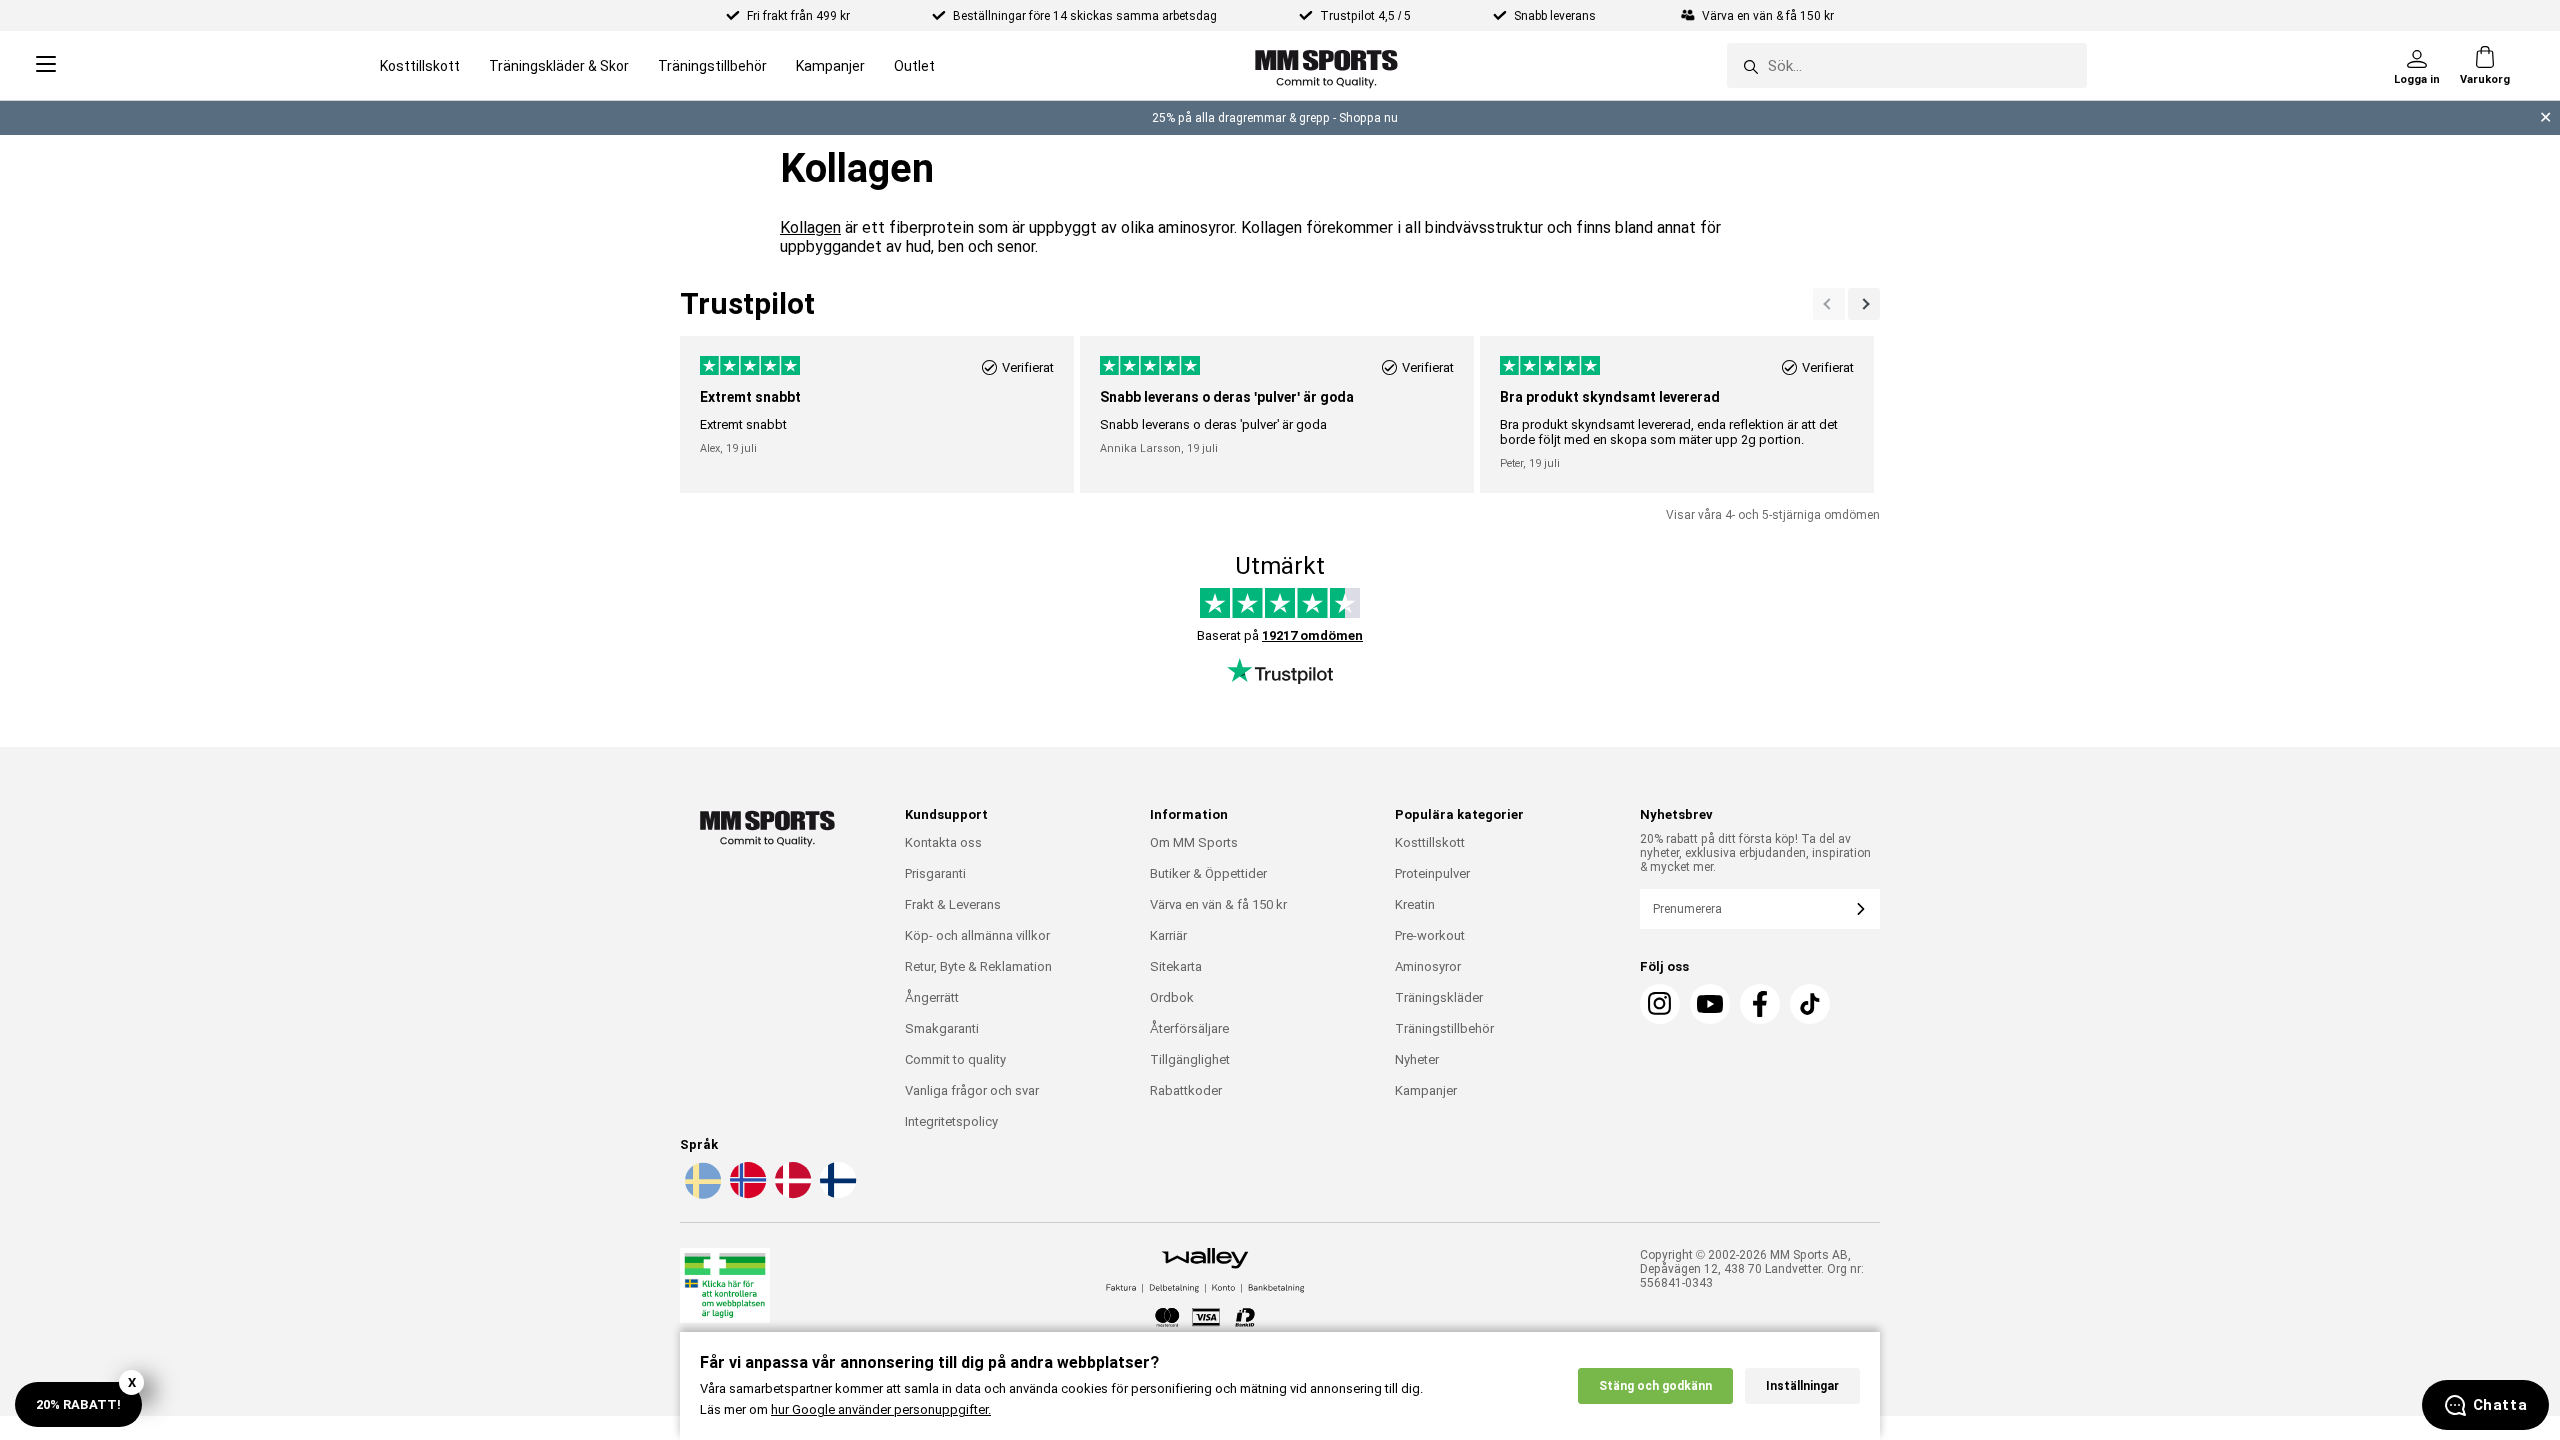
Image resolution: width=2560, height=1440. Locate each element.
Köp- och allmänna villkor (977, 935)
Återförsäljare (1189, 1028)
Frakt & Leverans (953, 904)
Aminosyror (1428, 966)
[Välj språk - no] (746, 1195)
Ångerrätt (932, 997)
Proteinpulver (1432, 873)
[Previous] (1864, 304)
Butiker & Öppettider (1208, 873)
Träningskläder (1439, 997)
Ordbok (1172, 997)
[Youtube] (1710, 1004)
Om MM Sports (1194, 842)
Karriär (1168, 935)
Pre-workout (1430, 935)
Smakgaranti (942, 1028)
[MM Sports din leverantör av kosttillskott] (1326, 65)
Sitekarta (1176, 966)
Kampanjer (830, 66)
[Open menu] (46, 65)
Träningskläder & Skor (559, 66)
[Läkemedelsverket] (725, 1289)
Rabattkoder (1186, 1090)
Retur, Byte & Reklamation (978, 966)
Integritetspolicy (951, 1121)
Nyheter (1417, 1059)
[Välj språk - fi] (836, 1195)
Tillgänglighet (1190, 1059)
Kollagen (810, 227)
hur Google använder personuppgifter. (881, 1409)
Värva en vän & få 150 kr (1218, 904)
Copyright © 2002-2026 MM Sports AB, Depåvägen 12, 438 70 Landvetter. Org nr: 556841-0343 (1752, 1269)
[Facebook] (1760, 1004)
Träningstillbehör (712, 66)
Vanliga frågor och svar (972, 1090)
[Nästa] (1829, 304)
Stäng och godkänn (1655, 1386)
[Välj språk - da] (791, 1195)
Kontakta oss (943, 842)
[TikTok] (1810, 1004)
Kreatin (1415, 904)
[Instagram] (1660, 1004)
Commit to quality (955, 1059)
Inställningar (1802, 1386)
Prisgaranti (935, 873)
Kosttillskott (420, 66)
